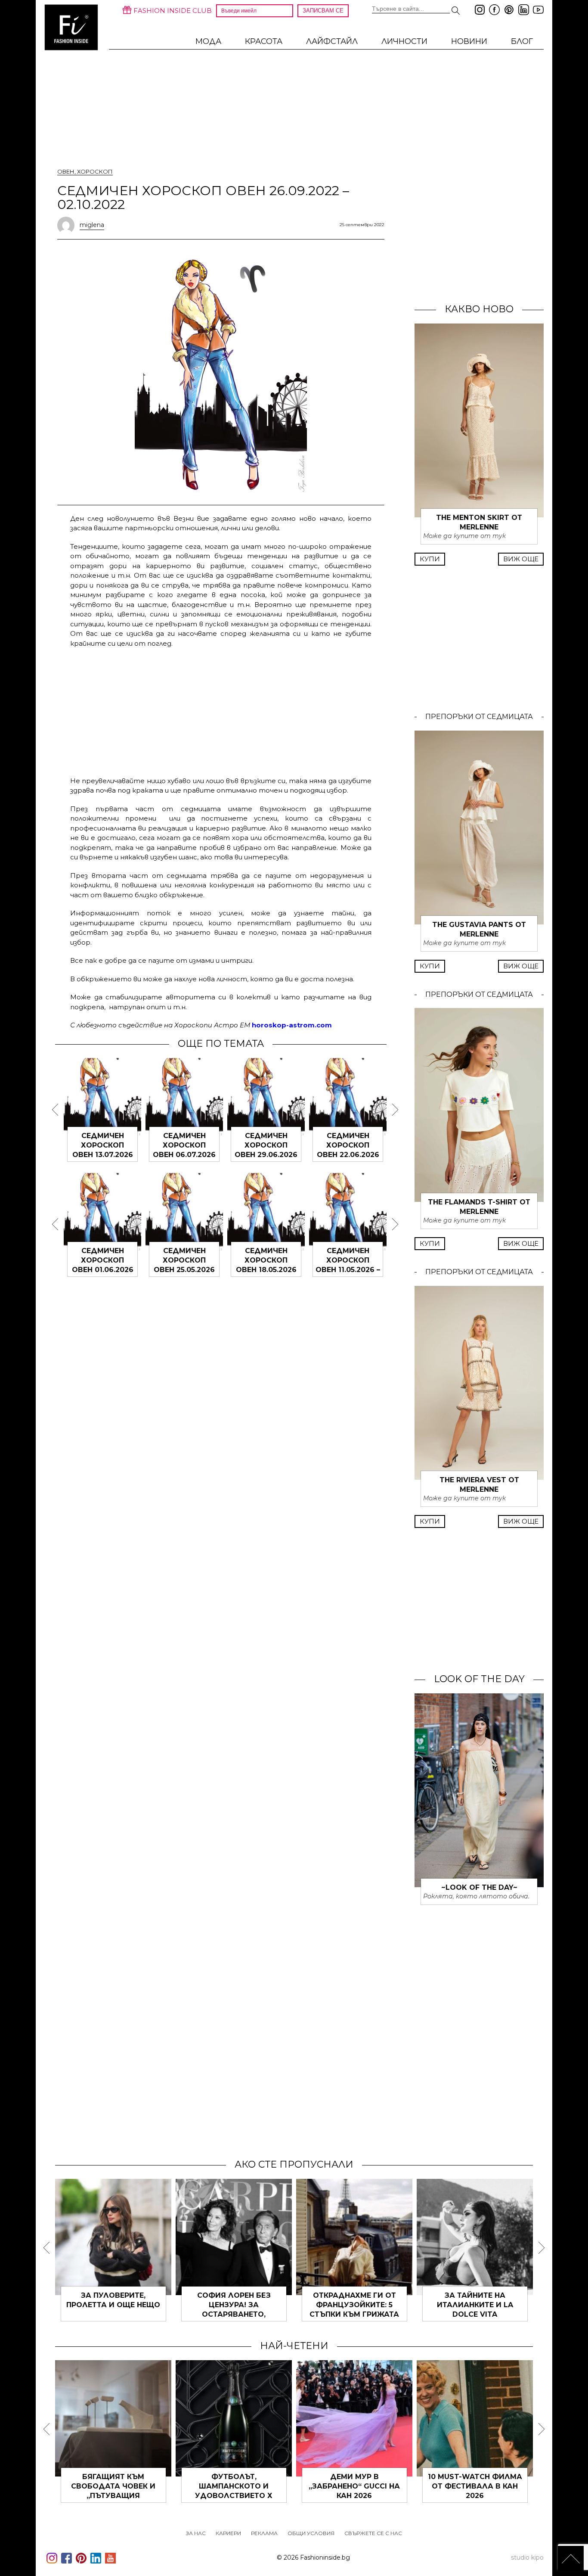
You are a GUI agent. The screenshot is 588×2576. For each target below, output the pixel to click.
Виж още (521, 559)
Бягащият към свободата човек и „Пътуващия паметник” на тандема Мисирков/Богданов (113, 2496)
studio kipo (527, 2557)
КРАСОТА (264, 41)
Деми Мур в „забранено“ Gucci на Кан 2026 (354, 2486)
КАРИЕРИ (228, 2533)
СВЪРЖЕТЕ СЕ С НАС (373, 2533)
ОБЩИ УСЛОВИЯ (311, 2533)
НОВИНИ (469, 41)
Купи (430, 559)
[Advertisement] (221, 711)
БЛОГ (522, 41)
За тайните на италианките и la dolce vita (475, 2305)
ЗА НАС (196, 2533)
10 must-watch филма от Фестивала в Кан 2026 (475, 2486)
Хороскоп (95, 171)
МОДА (208, 41)
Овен (66, 171)
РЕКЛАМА (264, 2533)
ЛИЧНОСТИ (404, 41)
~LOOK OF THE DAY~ (479, 1887)
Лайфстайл (332, 41)
